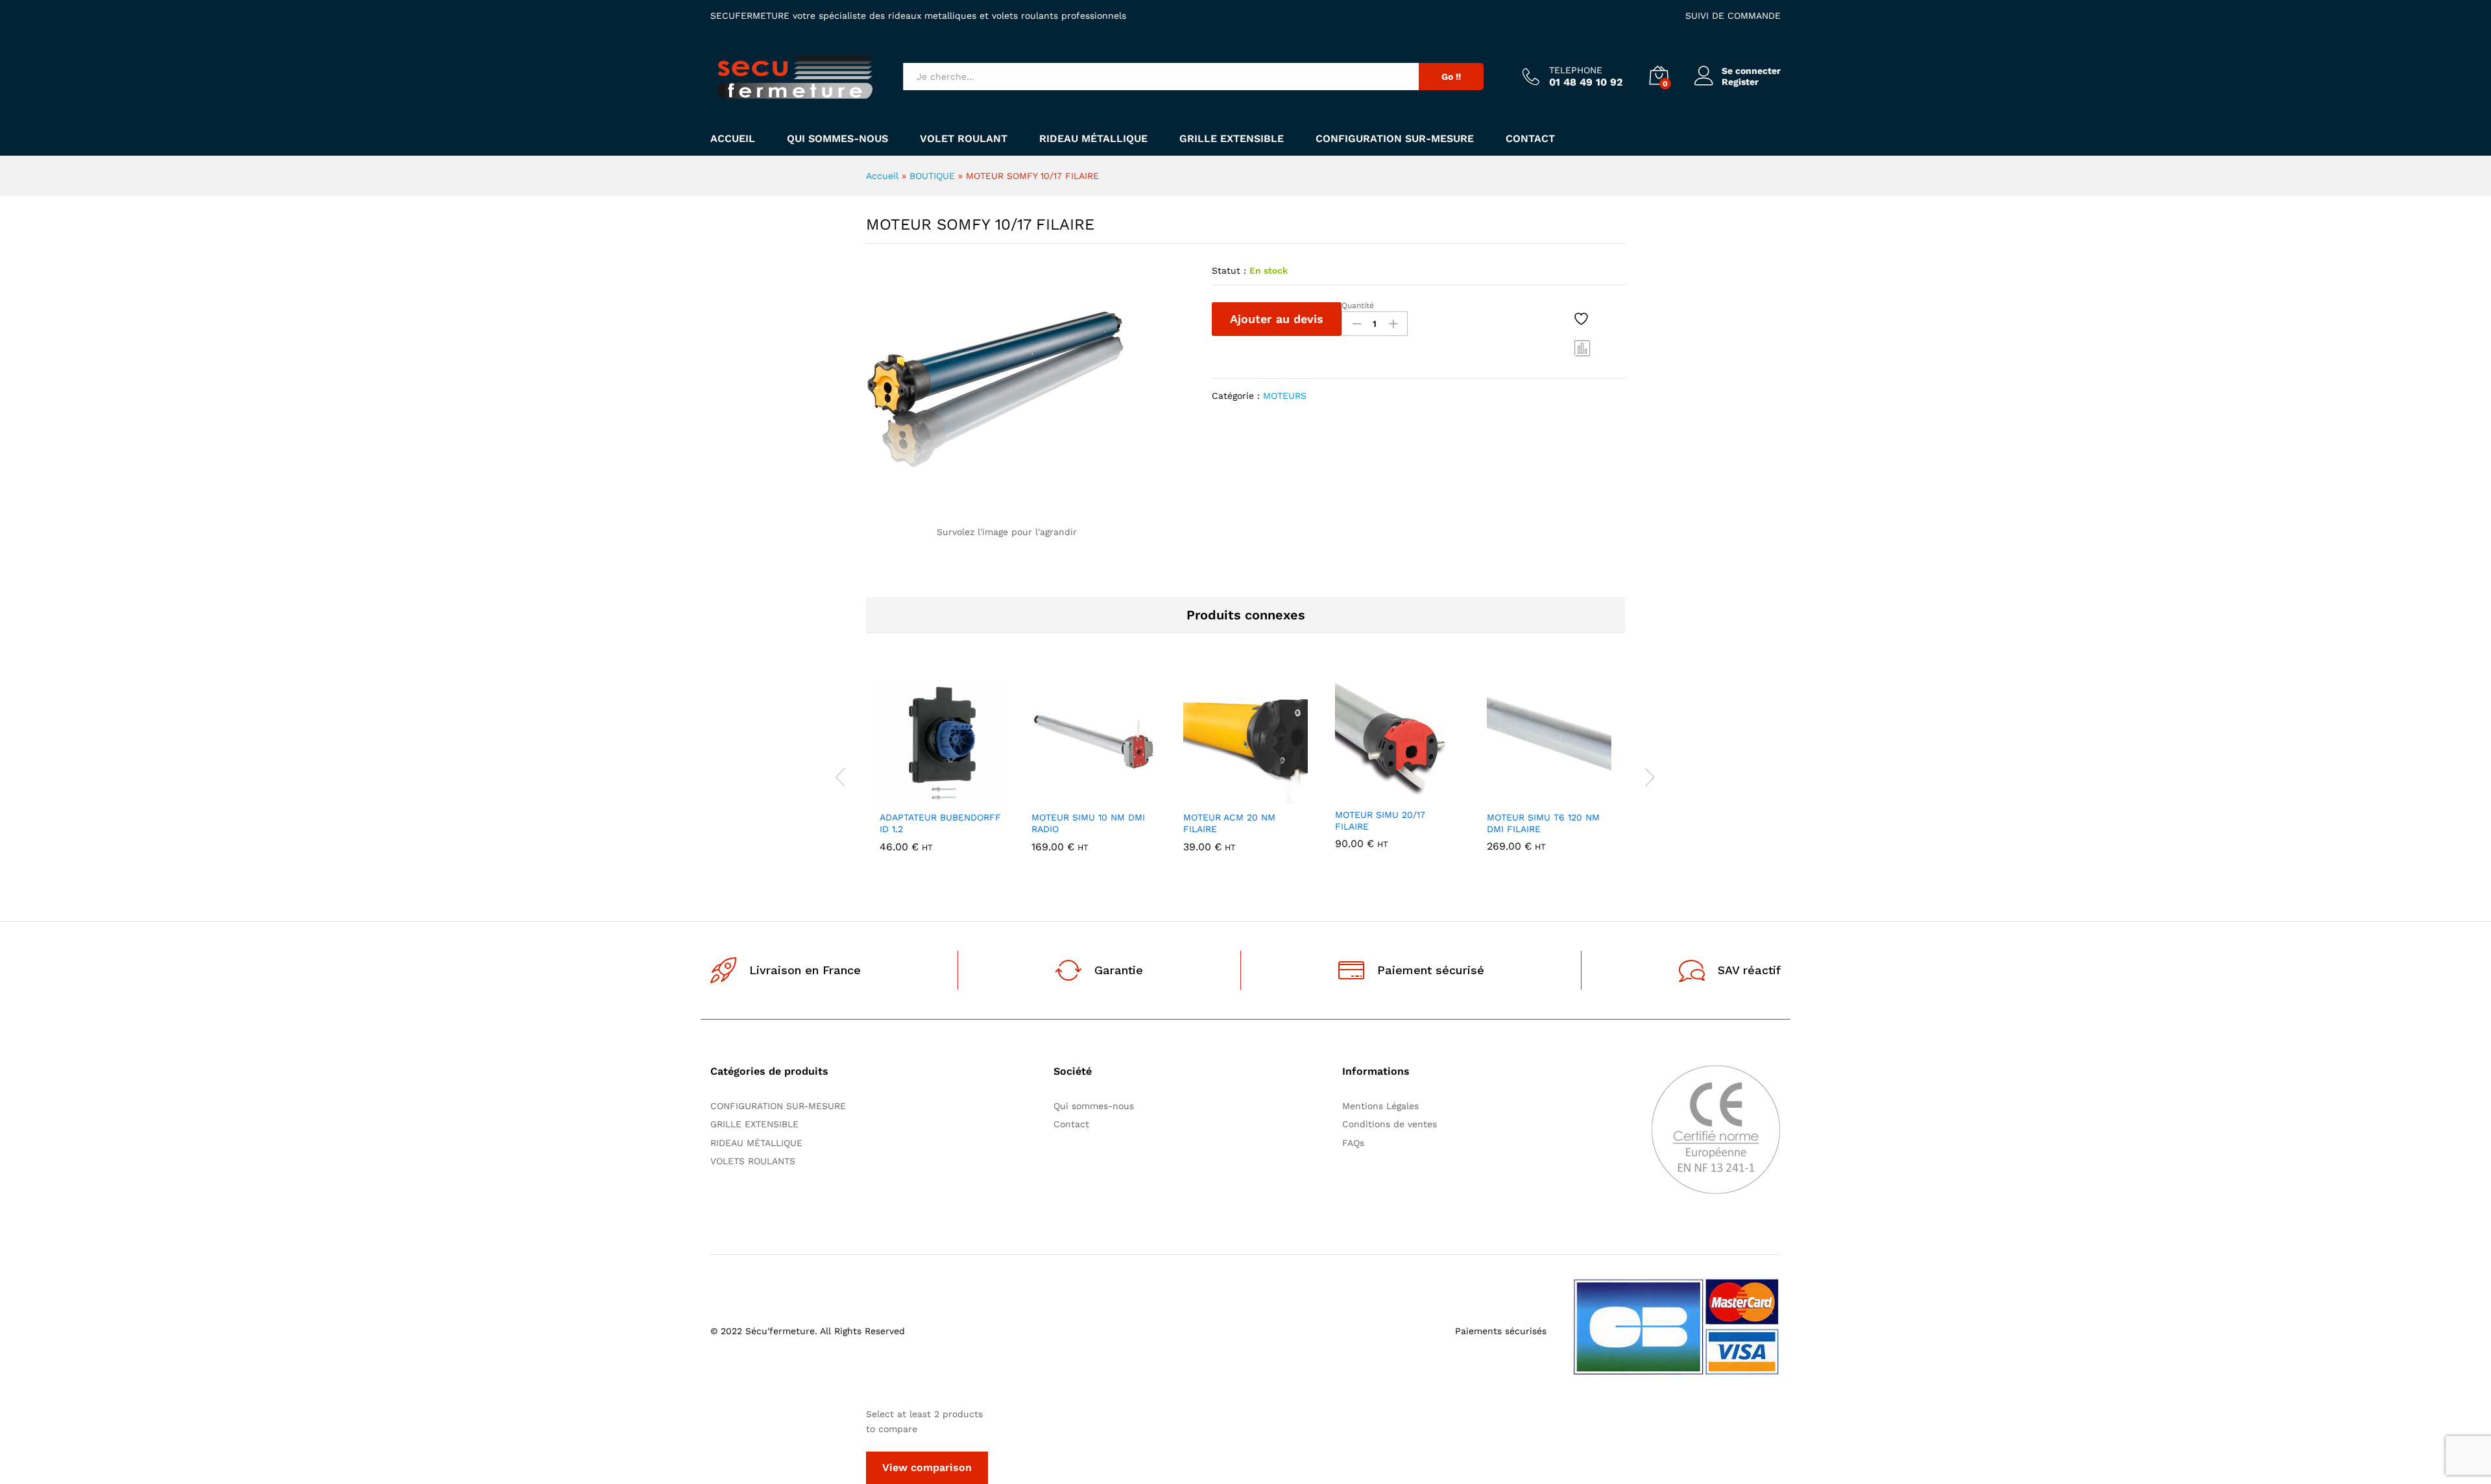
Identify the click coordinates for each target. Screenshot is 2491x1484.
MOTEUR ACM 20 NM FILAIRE (1229, 823)
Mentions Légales (1380, 1106)
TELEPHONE (1576, 70)
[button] (897, 796)
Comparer (1583, 348)
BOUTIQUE (932, 176)
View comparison (927, 1467)
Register (1740, 82)
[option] (942, 775)
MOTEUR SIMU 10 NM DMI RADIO (1088, 823)
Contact (1530, 139)
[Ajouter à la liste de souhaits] (1583, 319)
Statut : (1229, 270)
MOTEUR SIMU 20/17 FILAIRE (1380, 820)
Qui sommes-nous (837, 139)
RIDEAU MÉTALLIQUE (1093, 139)
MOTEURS (1285, 396)
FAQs (1353, 1143)
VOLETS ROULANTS (753, 1161)
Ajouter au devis (1277, 319)
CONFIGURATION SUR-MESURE (1395, 139)
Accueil (733, 139)
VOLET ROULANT (964, 139)
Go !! (1451, 77)
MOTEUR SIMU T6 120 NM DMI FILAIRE (1543, 823)
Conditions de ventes (1393, 1124)
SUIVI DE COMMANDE (1733, 16)
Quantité (1358, 305)
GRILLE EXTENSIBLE (1232, 139)
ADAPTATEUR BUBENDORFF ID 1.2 (940, 823)
